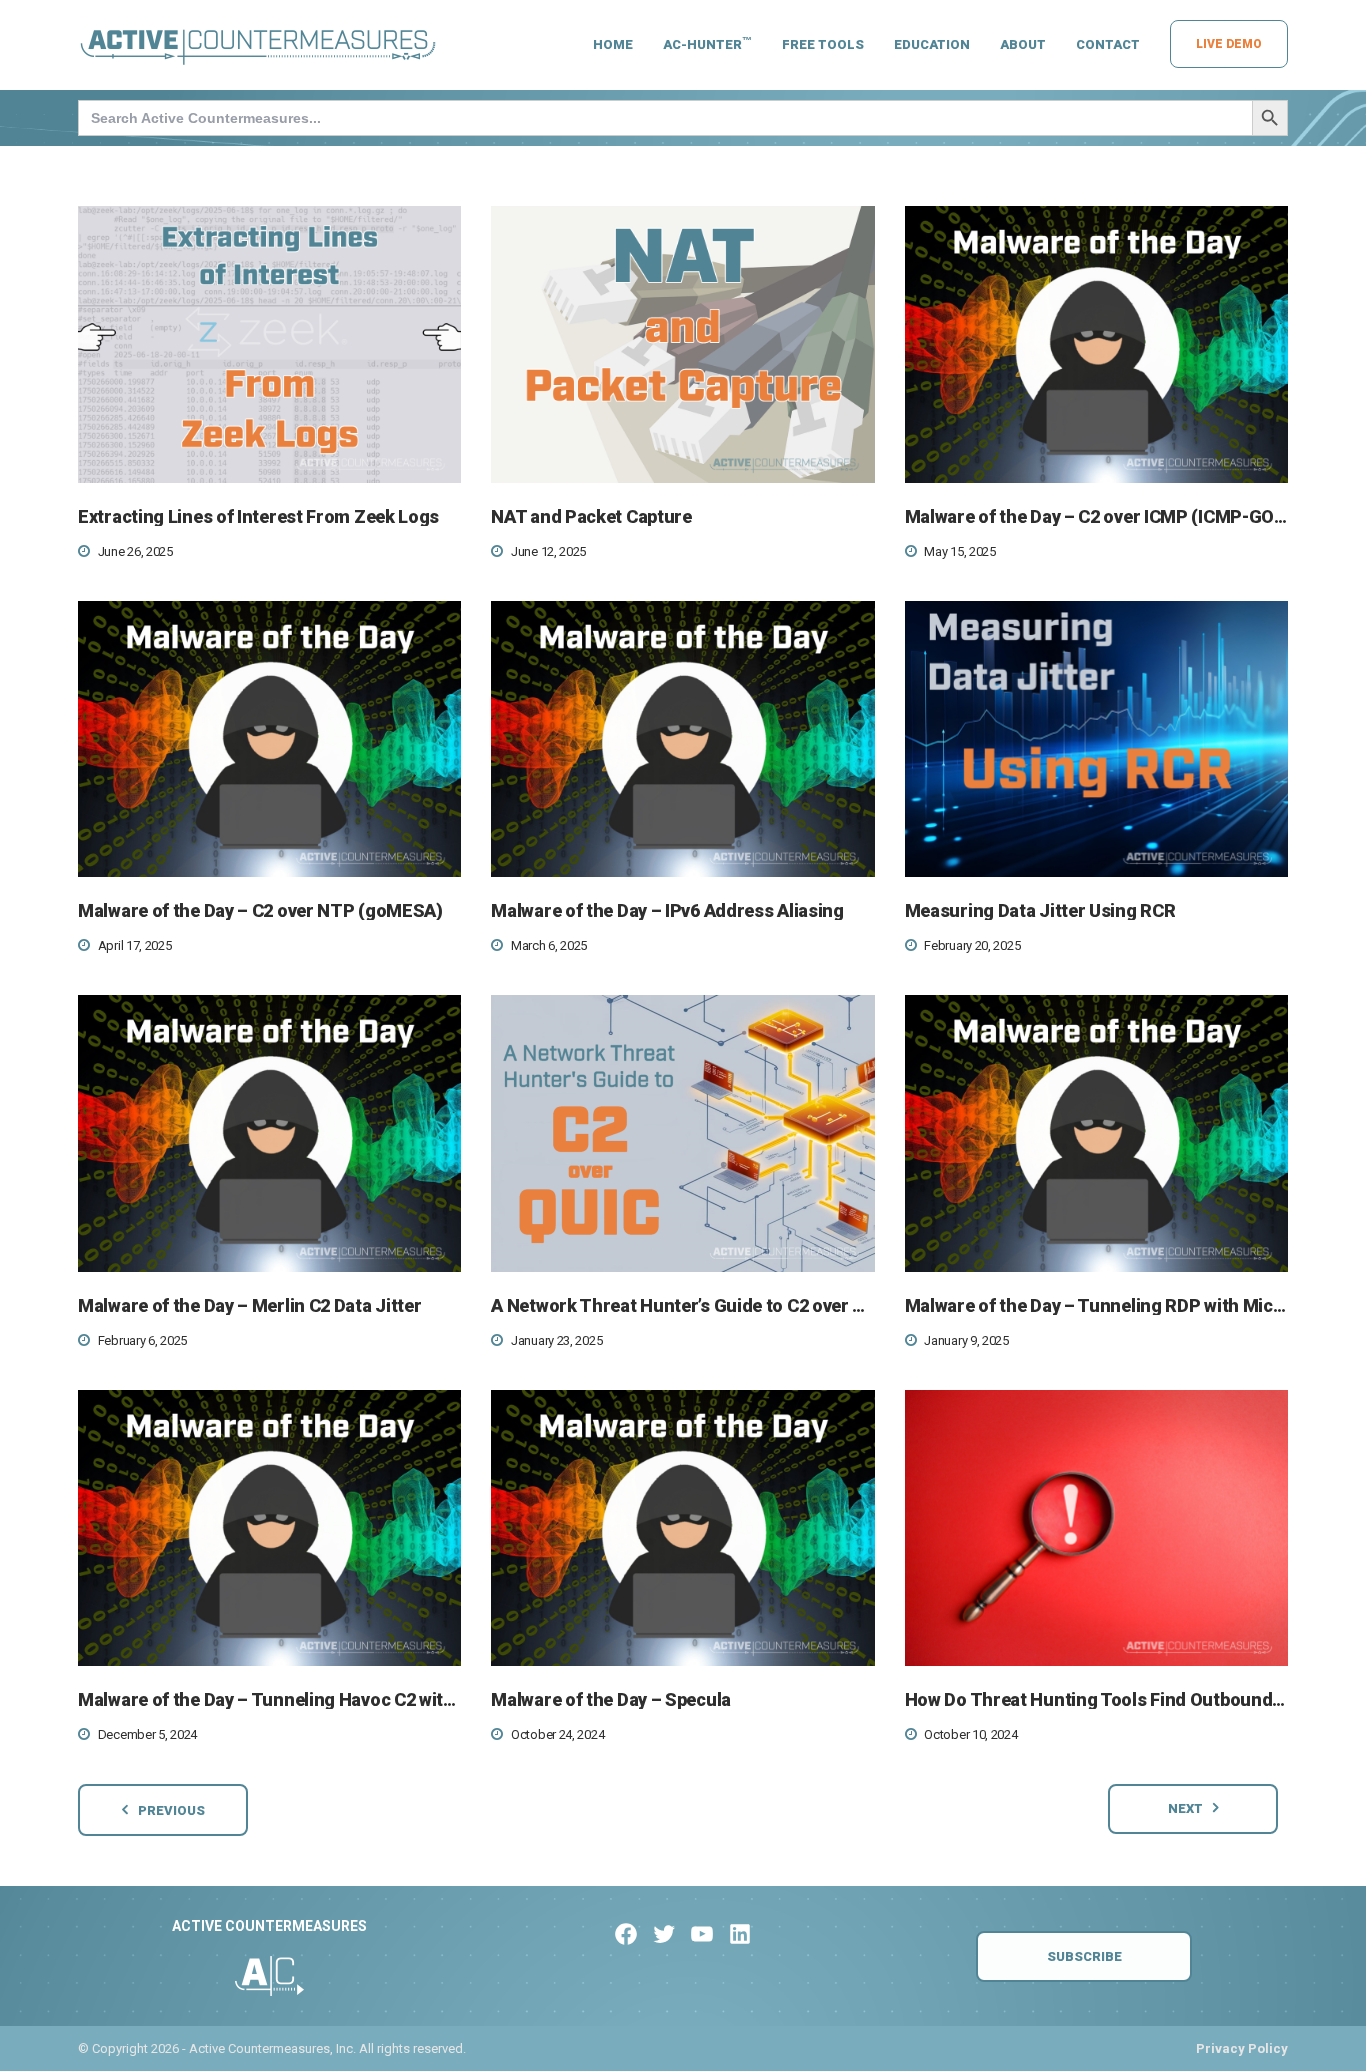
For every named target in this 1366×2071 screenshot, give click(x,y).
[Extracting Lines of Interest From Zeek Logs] (269, 344)
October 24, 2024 (557, 1734)
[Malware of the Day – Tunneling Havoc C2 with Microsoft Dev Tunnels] (269, 1528)
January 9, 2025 (966, 1340)
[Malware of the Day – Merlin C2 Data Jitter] (269, 1133)
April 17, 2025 (135, 945)
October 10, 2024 (970, 1734)
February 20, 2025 (972, 945)
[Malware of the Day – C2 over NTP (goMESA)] (269, 739)
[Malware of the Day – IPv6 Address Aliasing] (682, 739)
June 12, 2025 (548, 551)
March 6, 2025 (549, 945)
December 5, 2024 (147, 1734)
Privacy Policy (1242, 2048)
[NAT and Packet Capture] (682, 344)
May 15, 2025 (959, 551)
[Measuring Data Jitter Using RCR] (1096, 739)
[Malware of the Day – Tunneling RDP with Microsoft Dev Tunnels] (1096, 1133)
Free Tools (823, 44)
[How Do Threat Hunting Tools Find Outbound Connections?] (1096, 1528)
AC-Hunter (707, 43)
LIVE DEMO (1229, 44)
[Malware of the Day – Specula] (682, 1528)
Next (1185, 1808)
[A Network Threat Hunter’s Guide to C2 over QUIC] (682, 1133)
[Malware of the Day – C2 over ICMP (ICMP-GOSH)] (1096, 344)
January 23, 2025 (556, 1340)
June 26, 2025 (135, 551)
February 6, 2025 (142, 1340)
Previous (171, 1810)
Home (613, 44)
